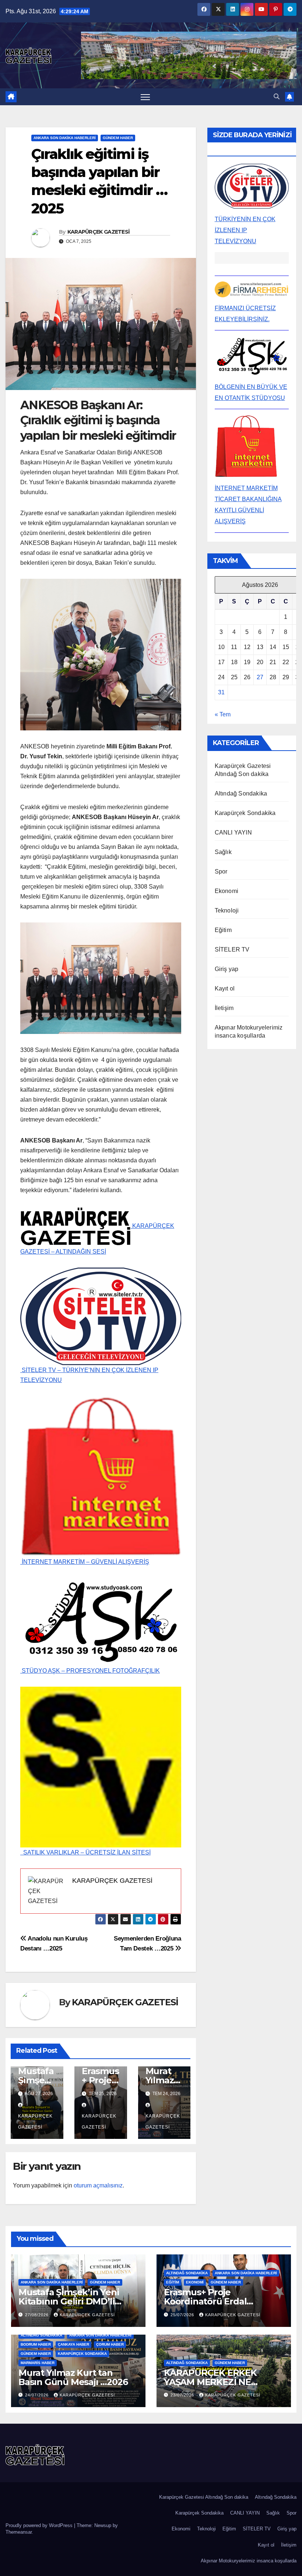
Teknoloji (227, 910)
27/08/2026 (38, 2315)
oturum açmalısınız (98, 2185)
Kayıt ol (225, 988)
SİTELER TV (232, 949)
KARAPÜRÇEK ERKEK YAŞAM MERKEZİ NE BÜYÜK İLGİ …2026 (210, 2382)
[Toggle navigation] (145, 97)
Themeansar (19, 2532)
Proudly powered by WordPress (40, 2525)
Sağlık (223, 852)
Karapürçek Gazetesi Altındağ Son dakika (204, 2497)
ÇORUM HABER (110, 2344)
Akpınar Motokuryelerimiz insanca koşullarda (249, 2561)
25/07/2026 (183, 2315)
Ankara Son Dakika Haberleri (65, 138)
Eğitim (223, 930)
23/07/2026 (183, 2395)
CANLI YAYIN (233, 832)
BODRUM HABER (36, 2344)
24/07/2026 (38, 2395)
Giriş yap (227, 969)
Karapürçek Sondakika (245, 813)
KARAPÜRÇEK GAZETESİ (99, 232)
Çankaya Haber (73, 2344)
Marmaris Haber (38, 2363)
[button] (277, 97)
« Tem (223, 714)
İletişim (224, 1008)
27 (260, 677)
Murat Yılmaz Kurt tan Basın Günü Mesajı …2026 (73, 2377)
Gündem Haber (118, 138)
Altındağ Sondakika (241, 793)
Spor (221, 871)
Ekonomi (226, 891)
